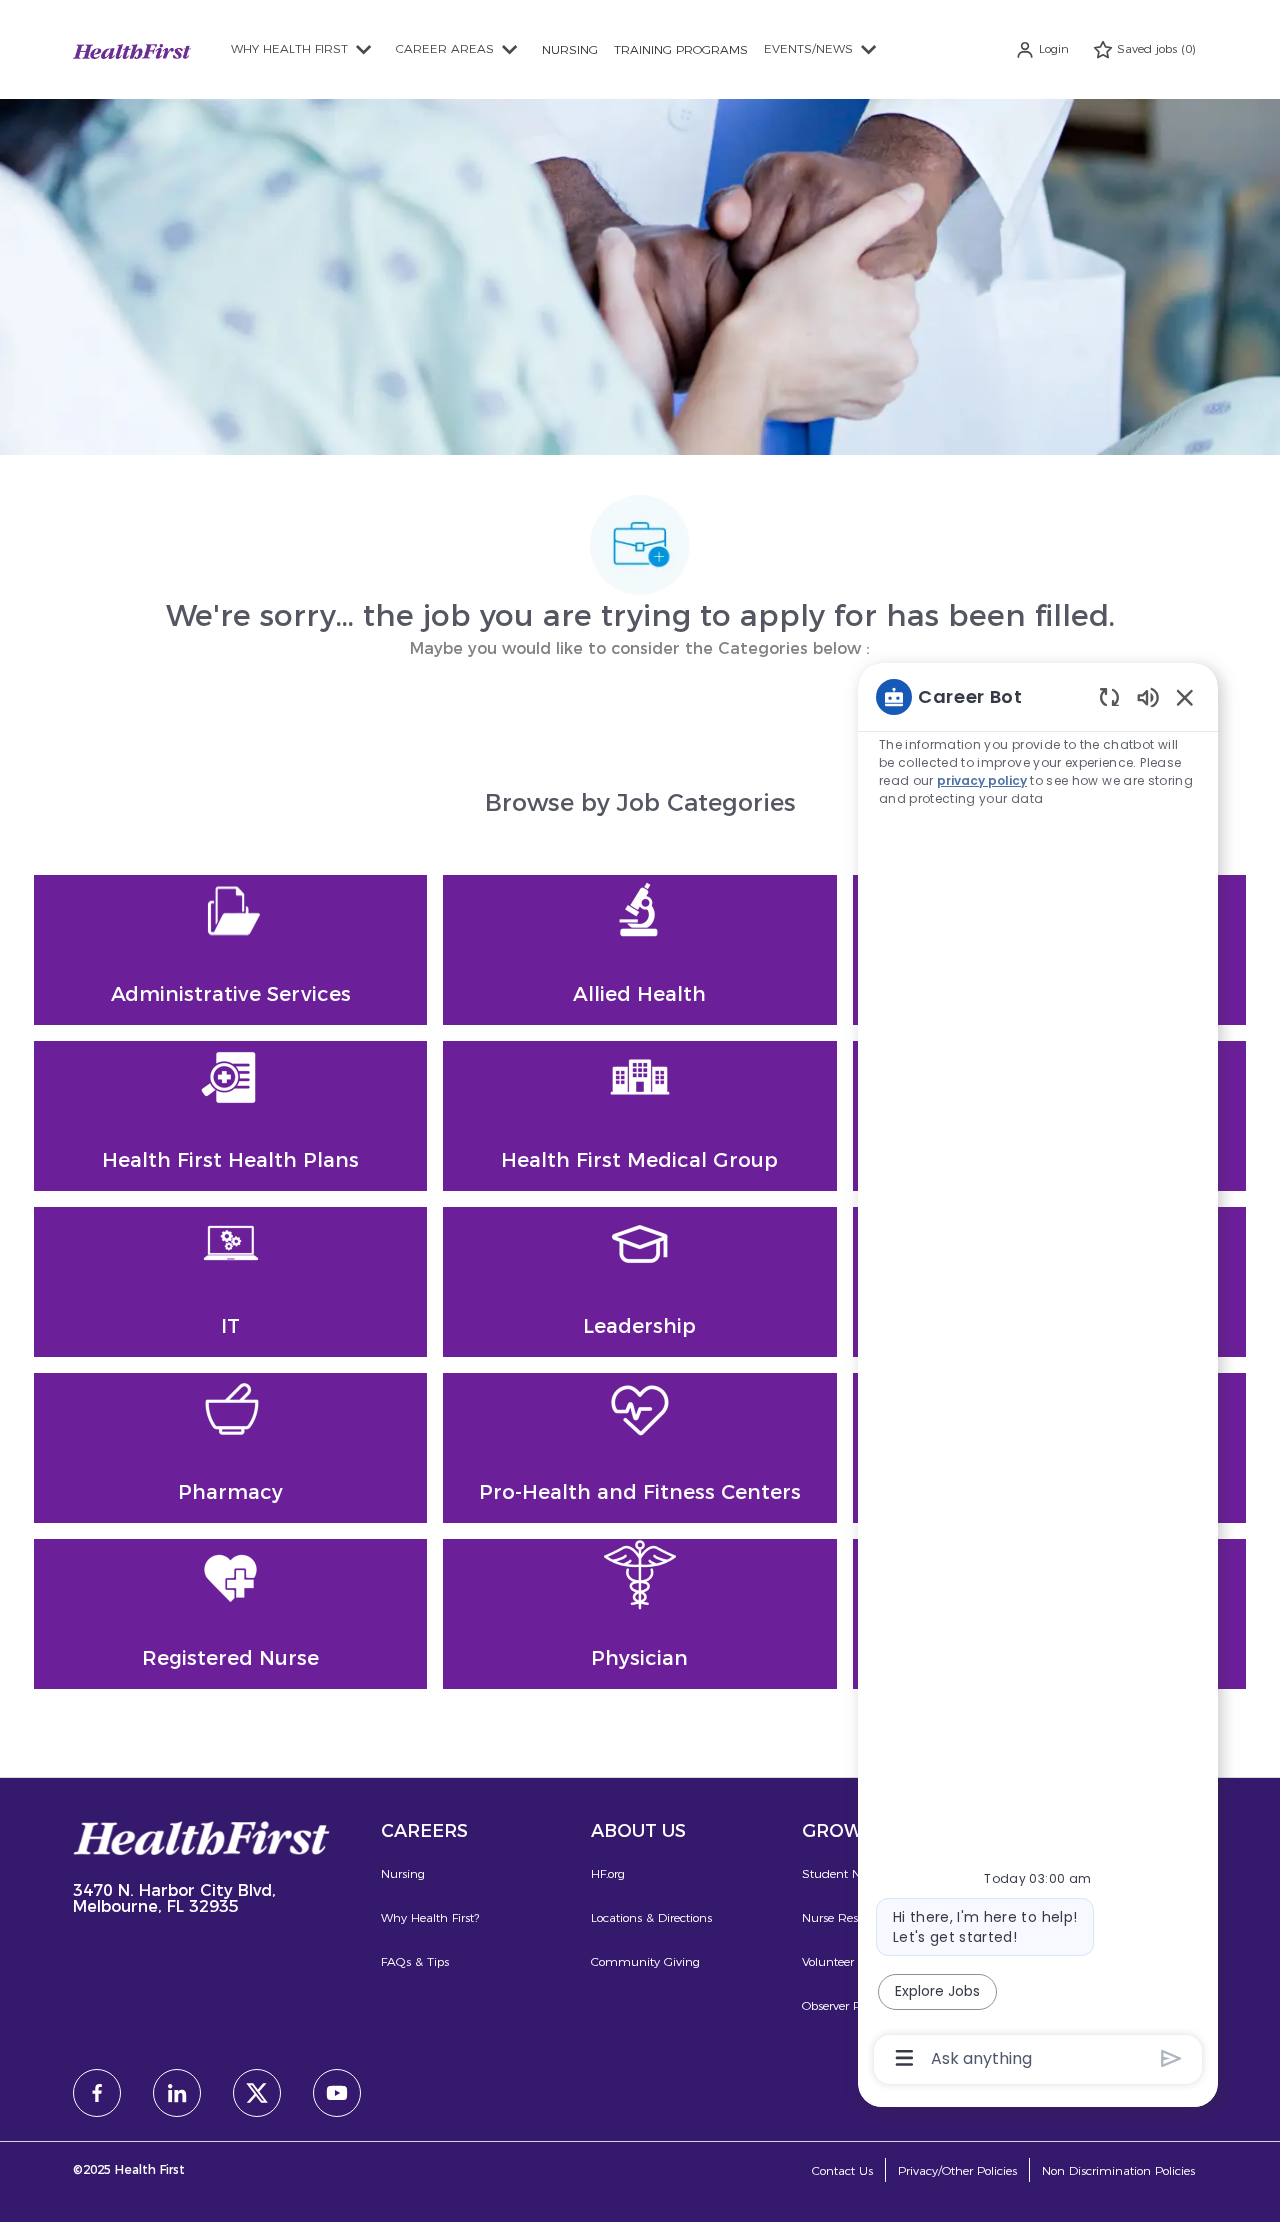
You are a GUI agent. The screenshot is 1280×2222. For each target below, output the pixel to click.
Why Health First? (430, 1917)
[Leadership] (639, 1282)
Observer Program (852, 2005)
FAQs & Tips (415, 1961)
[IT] (230, 1282)
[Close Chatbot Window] (1185, 697)
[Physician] (639, 1614)
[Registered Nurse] (230, 1614)
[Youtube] (337, 2093)
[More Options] (904, 2058)
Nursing (403, 1873)
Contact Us (842, 2170)
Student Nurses (845, 1873)
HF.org (608, 1873)
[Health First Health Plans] (230, 1116)
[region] (1038, 1376)
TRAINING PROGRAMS (681, 49)
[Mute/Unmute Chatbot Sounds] (1148, 696)
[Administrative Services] (230, 950)
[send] (1171, 2058)
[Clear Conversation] (1109, 696)
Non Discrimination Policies (1118, 2170)
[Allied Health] (639, 950)
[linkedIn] (177, 2093)
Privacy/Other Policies (957, 2170)
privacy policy (982, 780)
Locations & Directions (651, 1917)
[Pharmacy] (230, 1448)
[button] (1042, 49)
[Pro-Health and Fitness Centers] (639, 1448)
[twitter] (257, 2093)
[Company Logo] (132, 48)
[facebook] (97, 2093)
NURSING (570, 49)
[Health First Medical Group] (639, 1116)
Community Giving (645, 1961)
